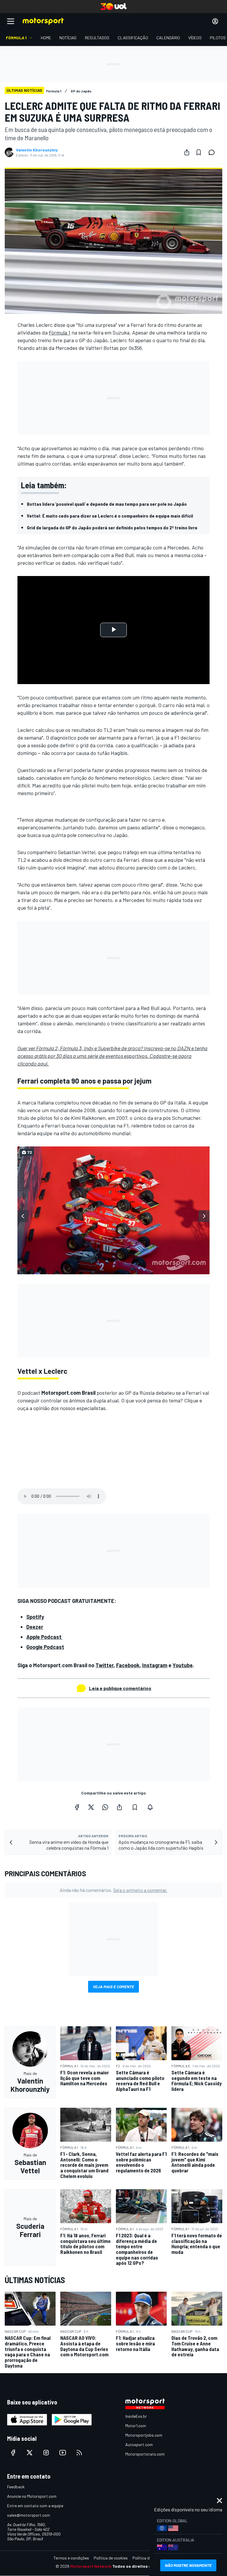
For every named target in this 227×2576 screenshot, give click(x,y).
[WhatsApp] (105, 1807)
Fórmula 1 (60, 332)
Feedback (16, 2487)
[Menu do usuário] (215, 21)
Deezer (35, 1627)
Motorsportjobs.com (144, 2435)
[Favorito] (199, 152)
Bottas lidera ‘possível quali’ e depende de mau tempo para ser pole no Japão (107, 504)
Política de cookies (111, 2558)
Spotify (35, 1617)
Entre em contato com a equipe (35, 2506)
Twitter (104, 1665)
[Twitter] (91, 1807)
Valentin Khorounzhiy (37, 150)
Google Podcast (45, 1647)
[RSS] (79, 2453)
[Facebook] (77, 1807)
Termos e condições (71, 2558)
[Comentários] (213, 152)
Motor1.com (136, 2426)
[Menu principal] (11, 21)
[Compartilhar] (187, 152)
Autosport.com (139, 2444)
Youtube (183, 1665)
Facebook (128, 1665)
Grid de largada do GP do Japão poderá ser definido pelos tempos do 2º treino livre (112, 527)
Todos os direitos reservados (142, 2566)
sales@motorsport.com (29, 2515)
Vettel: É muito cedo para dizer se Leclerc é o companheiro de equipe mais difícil (110, 516)
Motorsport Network (91, 2566)
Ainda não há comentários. (113, 1890)
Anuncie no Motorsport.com (32, 2496)
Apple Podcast (44, 1637)
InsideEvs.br (136, 2416)
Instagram (155, 1665)
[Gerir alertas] (150, 1807)
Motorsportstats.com (145, 2454)
